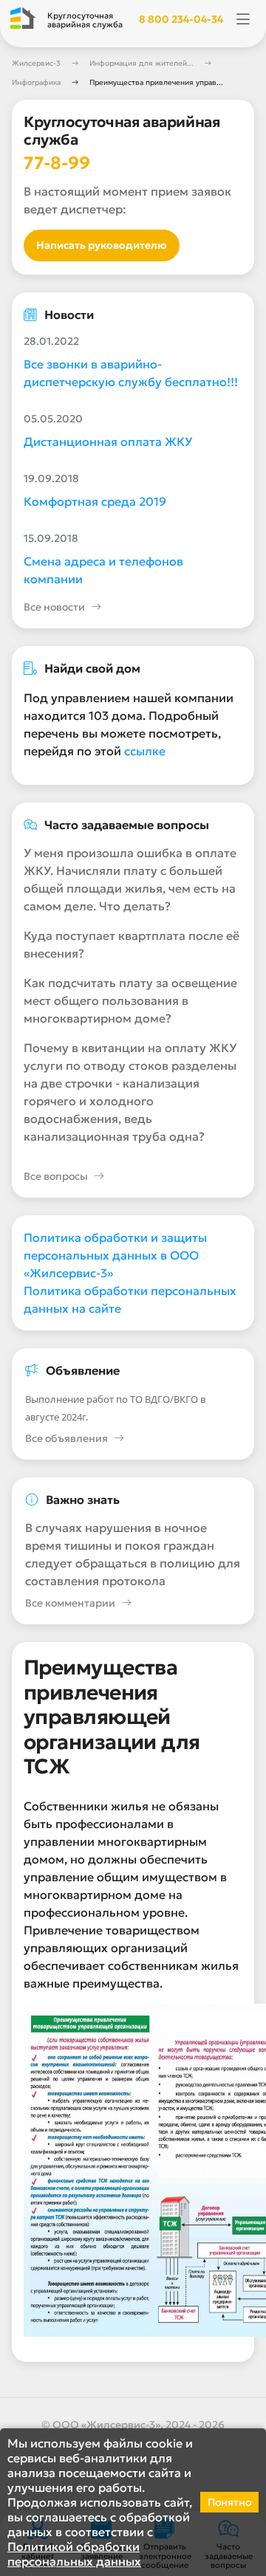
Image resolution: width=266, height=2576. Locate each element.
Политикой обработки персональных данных (74, 2554)
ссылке (145, 751)
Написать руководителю (102, 245)
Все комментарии (70, 1603)
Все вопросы (56, 1176)
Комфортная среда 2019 (95, 501)
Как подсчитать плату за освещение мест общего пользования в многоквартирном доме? (130, 1000)
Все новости (54, 607)
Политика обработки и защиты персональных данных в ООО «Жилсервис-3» (115, 1255)
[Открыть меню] (243, 20)
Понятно (229, 2502)
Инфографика (36, 82)
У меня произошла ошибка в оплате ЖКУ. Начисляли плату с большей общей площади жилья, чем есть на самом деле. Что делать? (130, 879)
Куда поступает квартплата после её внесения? (132, 944)
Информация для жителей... (141, 63)
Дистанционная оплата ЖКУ (108, 442)
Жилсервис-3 (36, 63)
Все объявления (66, 1438)
